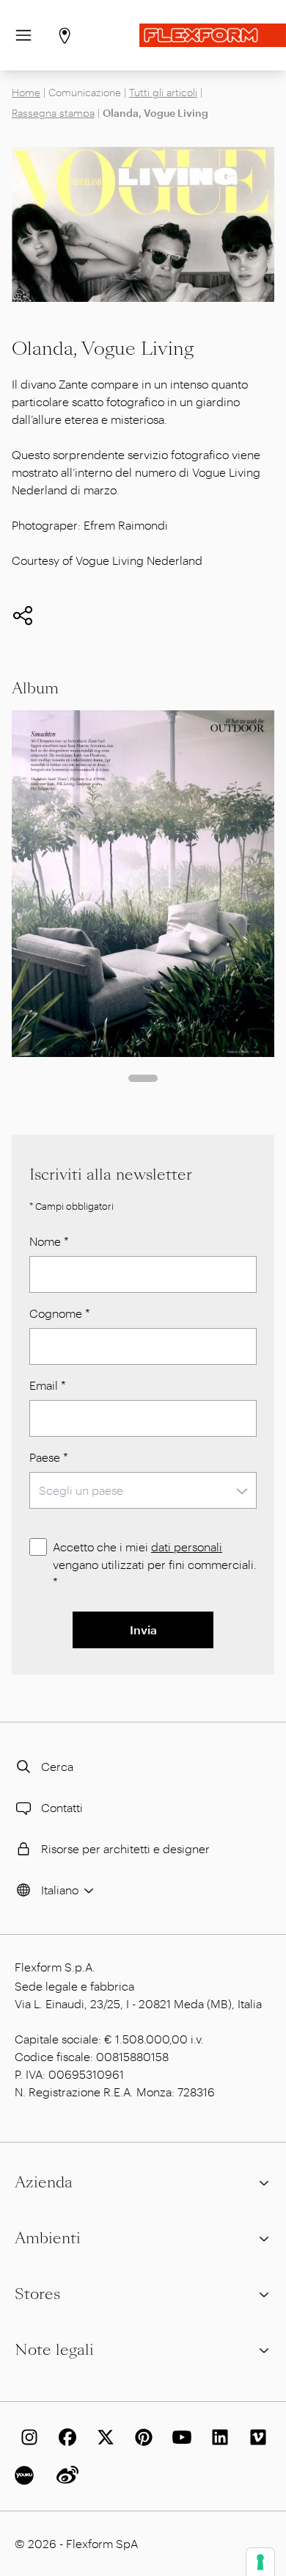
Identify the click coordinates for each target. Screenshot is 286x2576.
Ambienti (48, 2238)
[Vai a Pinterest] (141, 2437)
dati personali (187, 1547)
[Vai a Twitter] (103, 2437)
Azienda (44, 2182)
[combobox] (143, 1490)
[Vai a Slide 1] (143, 1078)
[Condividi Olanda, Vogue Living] (23, 616)
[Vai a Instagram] (26, 2437)
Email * (48, 1385)
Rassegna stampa (53, 113)
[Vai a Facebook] (65, 2437)
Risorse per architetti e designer (125, 1848)
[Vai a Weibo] (65, 2475)
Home (26, 92)
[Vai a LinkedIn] (217, 2437)
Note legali (54, 2350)
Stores (37, 2294)
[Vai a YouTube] (179, 2437)
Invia (143, 1630)
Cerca (57, 1766)
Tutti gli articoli (163, 92)
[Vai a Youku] (26, 2475)
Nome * (49, 1241)
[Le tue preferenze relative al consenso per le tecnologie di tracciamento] (260, 2562)
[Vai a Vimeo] (255, 2437)
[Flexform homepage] (213, 35)
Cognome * (60, 1313)
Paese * (49, 1457)
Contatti (62, 1807)
